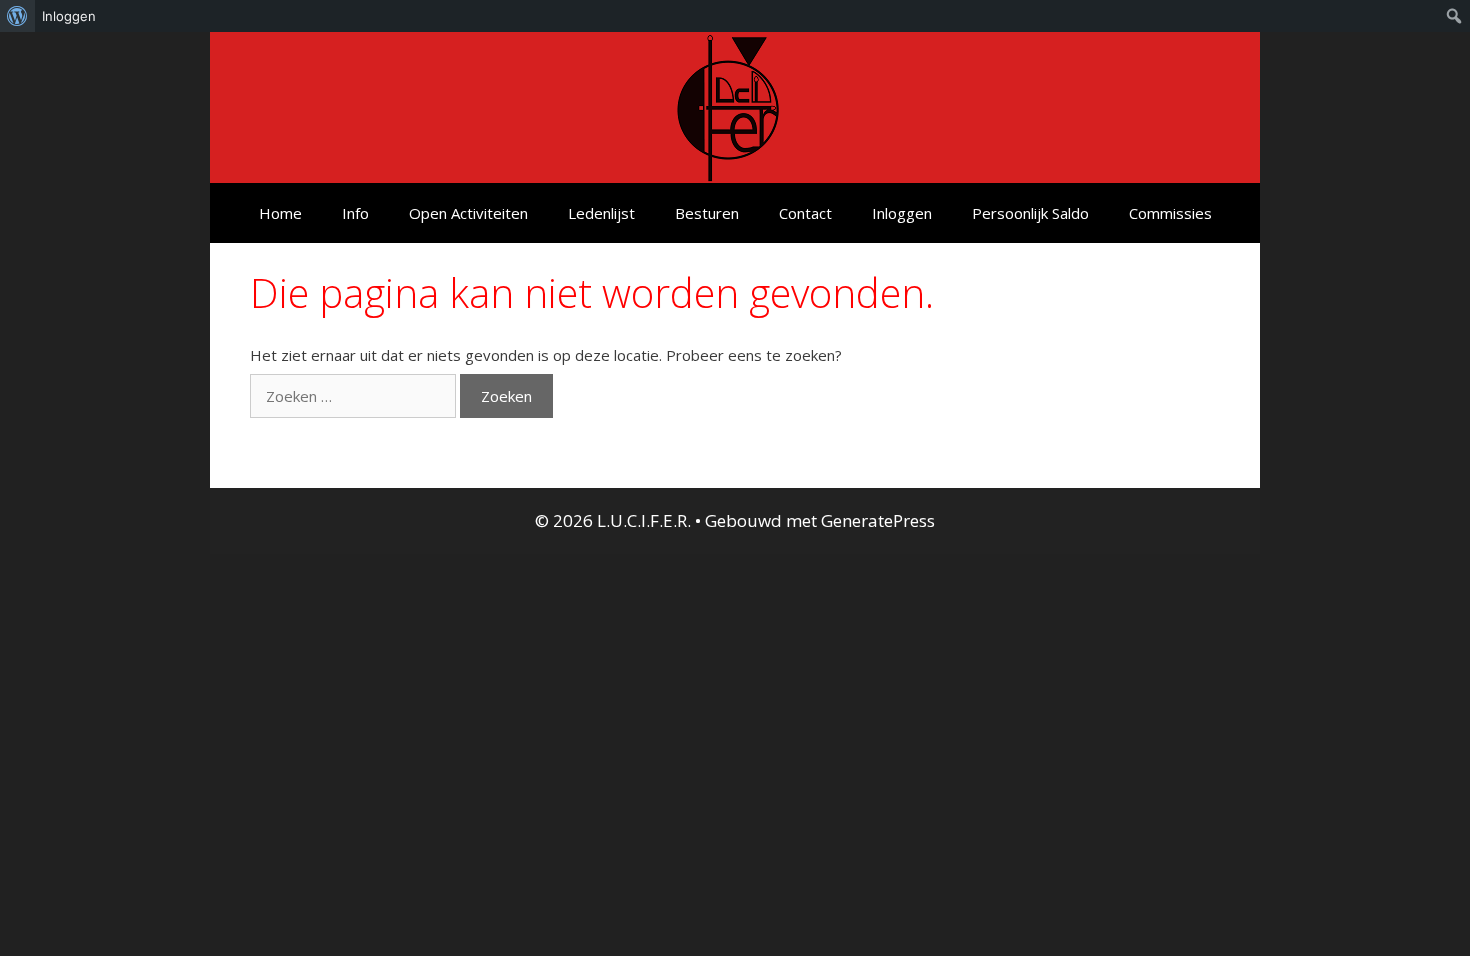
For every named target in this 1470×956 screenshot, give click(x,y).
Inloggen (902, 213)
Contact (805, 213)
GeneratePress (878, 520)
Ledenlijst (601, 213)
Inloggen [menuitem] (69, 16)
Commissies (1170, 213)
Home (280, 213)
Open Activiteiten (468, 213)
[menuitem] (17, 16)
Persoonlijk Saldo (1030, 213)
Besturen (707, 213)
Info (355, 213)
